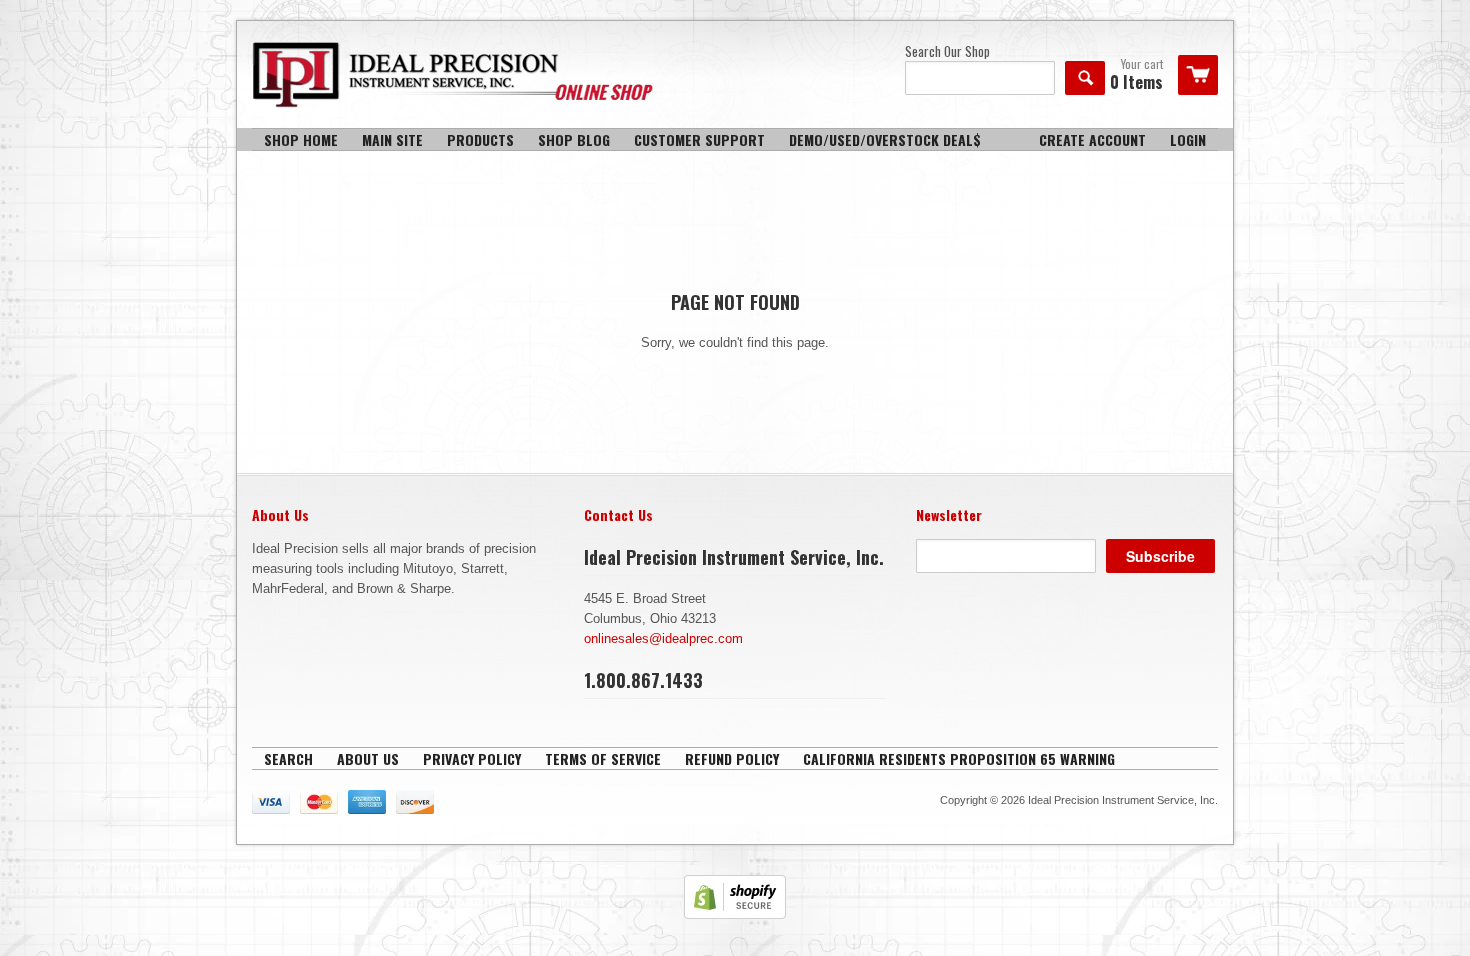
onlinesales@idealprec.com (663, 638)
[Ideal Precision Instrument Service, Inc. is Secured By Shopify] (735, 914)
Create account (1092, 139)
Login (1188, 139)
